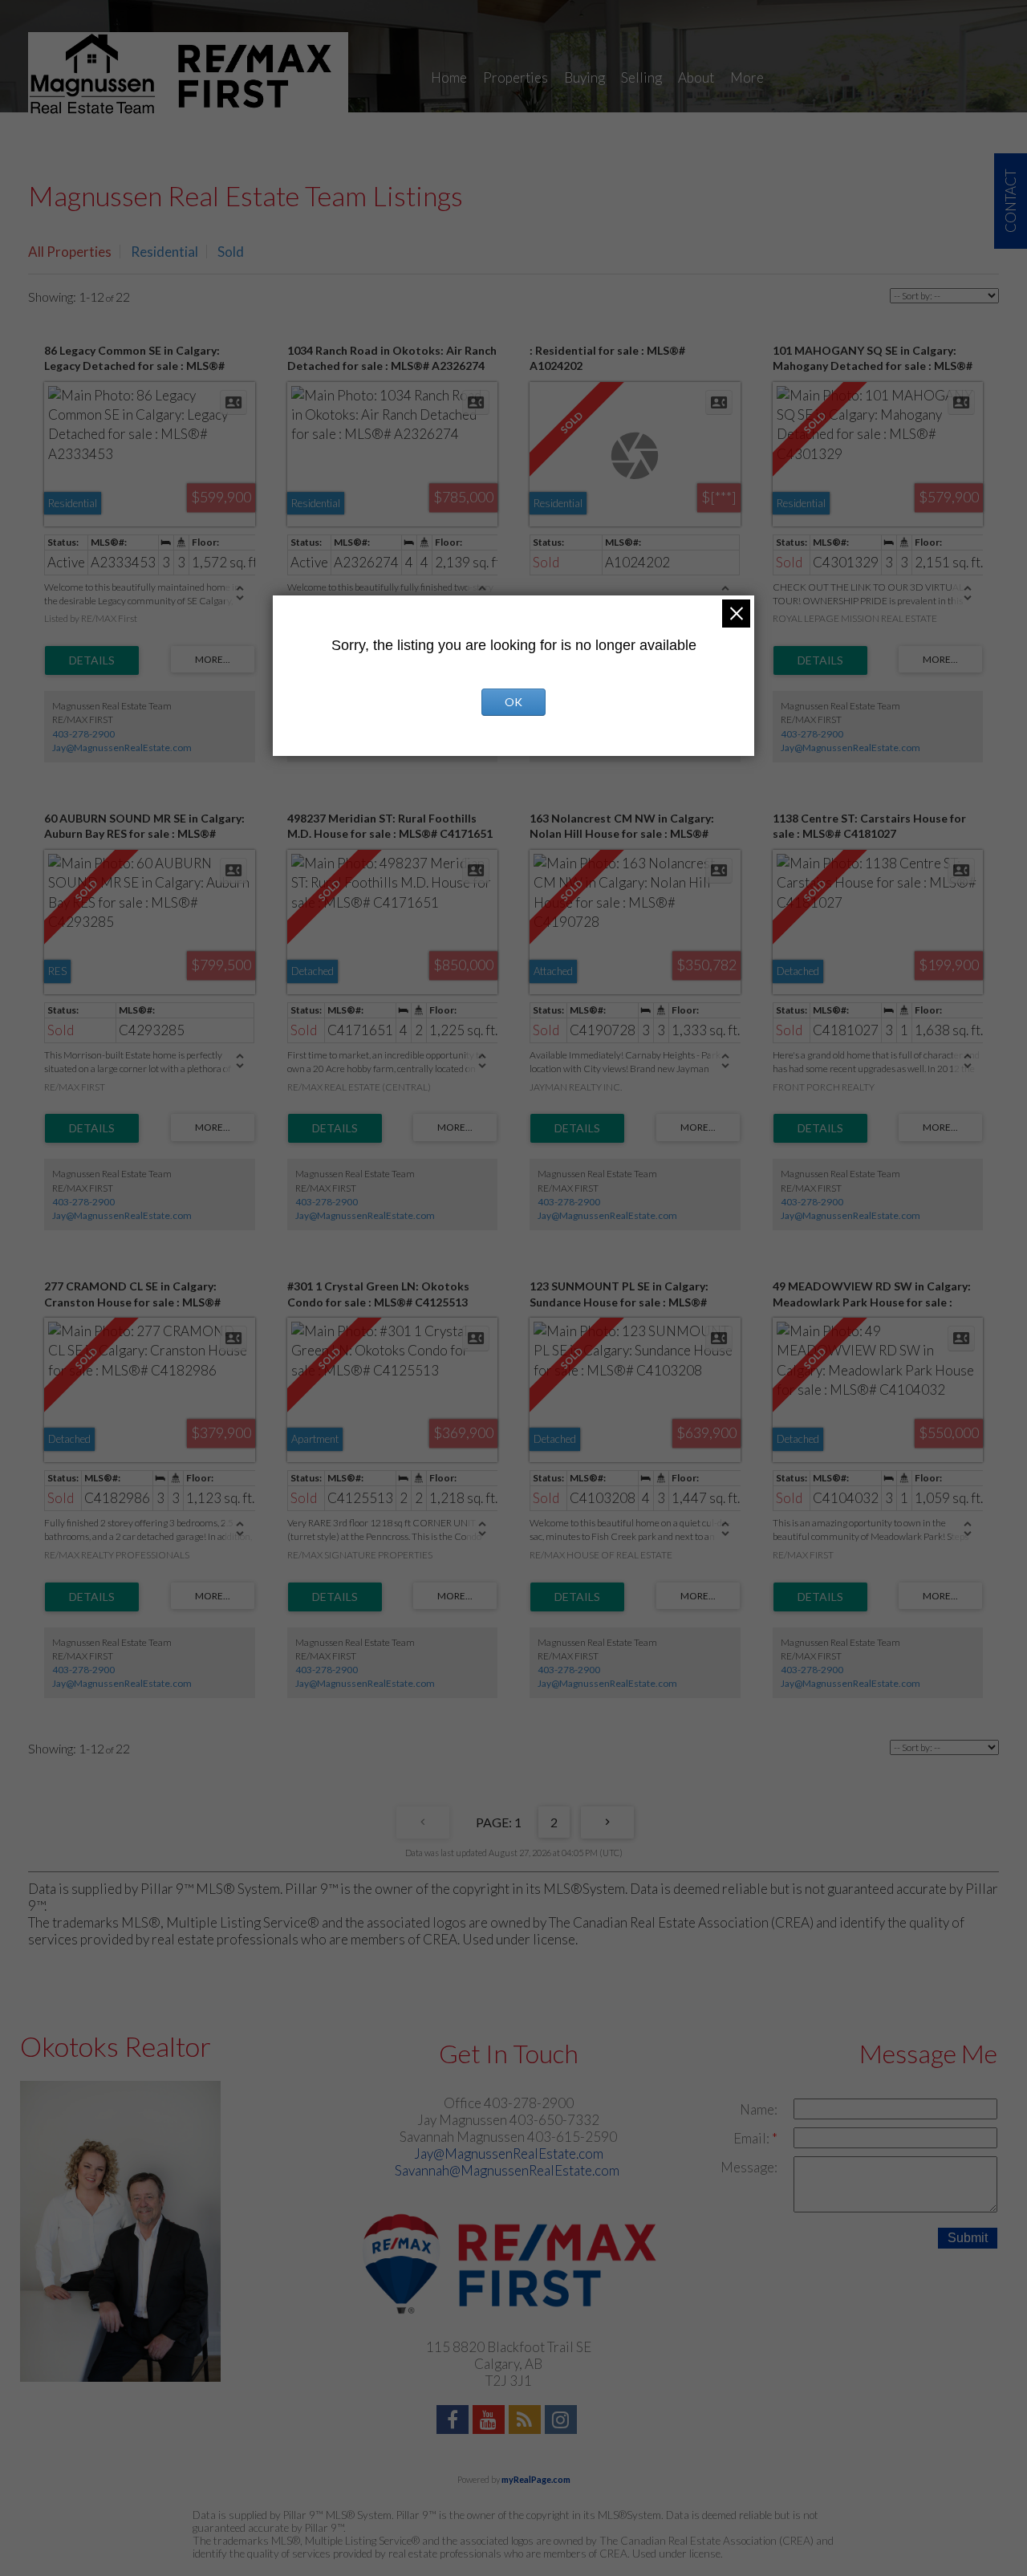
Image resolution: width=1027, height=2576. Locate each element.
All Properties (70, 252)
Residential (164, 252)
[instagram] (563, 2422)
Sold (231, 252)
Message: (749, 2167)
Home (449, 77)
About (696, 77)
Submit (968, 2238)
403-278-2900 (83, 734)
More (747, 77)
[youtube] (491, 2422)
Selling (641, 77)
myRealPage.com (536, 2479)
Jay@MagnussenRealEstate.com (122, 748)
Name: (759, 2109)
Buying (585, 77)
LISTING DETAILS (92, 660)
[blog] (527, 2422)
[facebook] (455, 2422)
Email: (753, 2138)
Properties (516, 77)
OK (513, 702)
